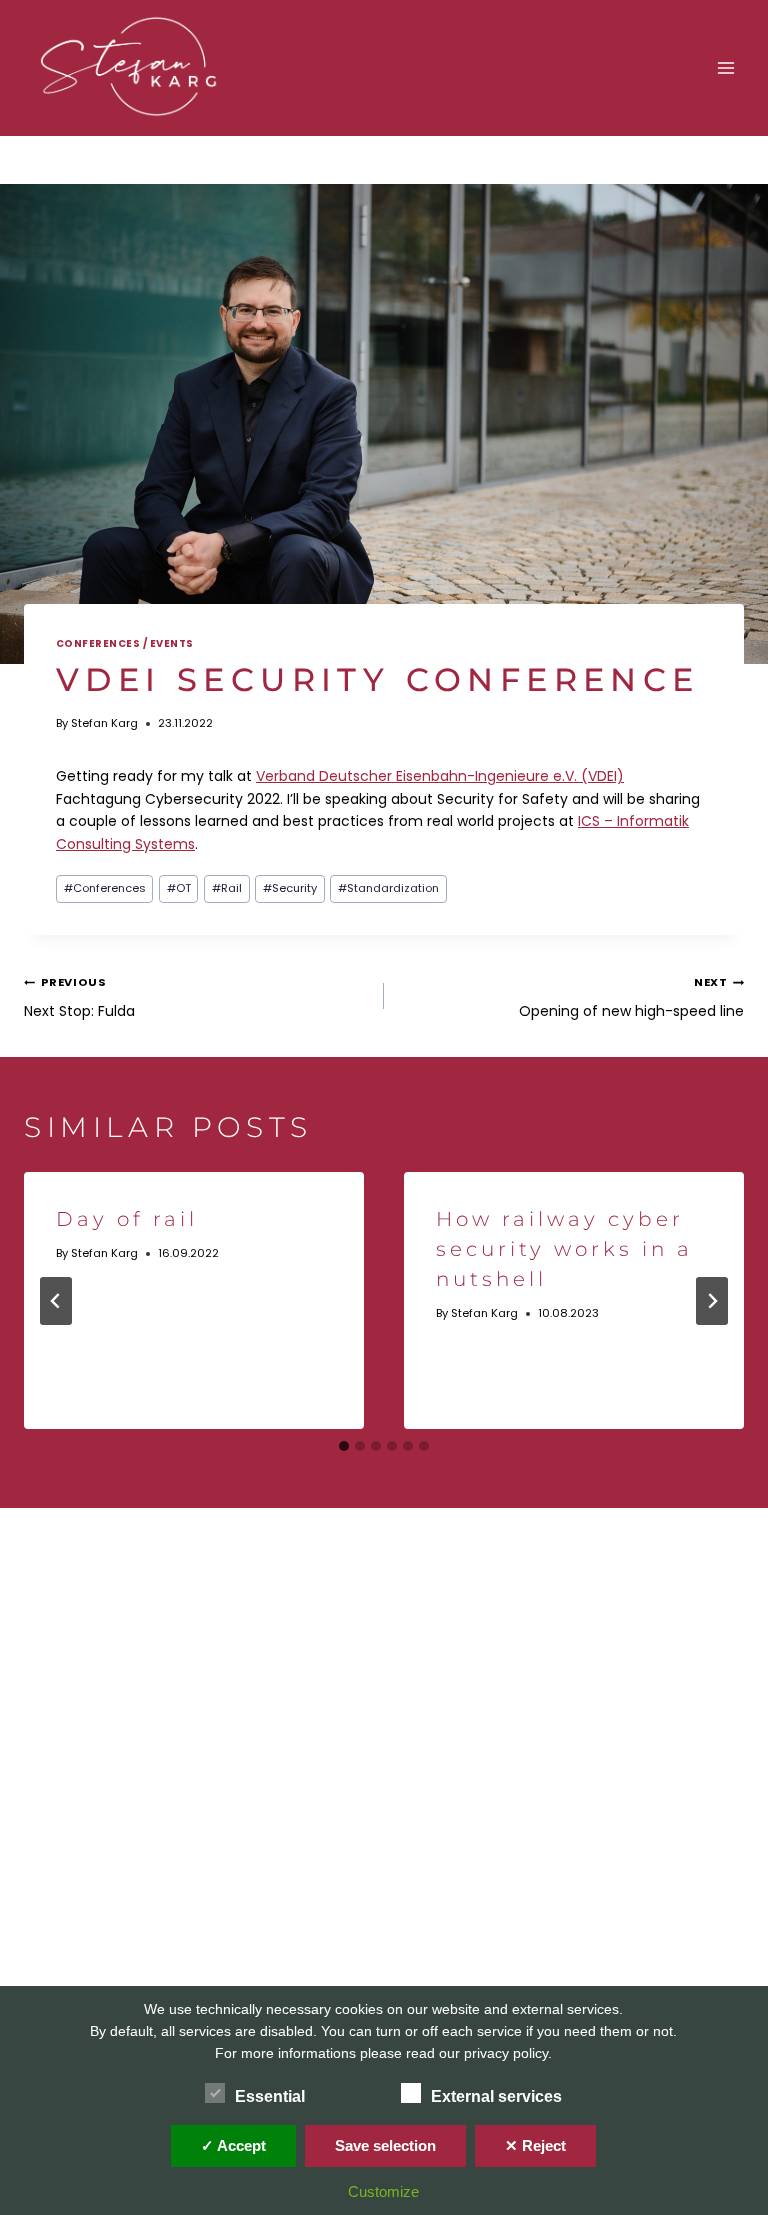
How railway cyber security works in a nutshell (564, 1249)
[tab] (344, 1446)
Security (290, 888)
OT (179, 888)
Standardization (388, 888)
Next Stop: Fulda (79, 997)
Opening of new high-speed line (631, 997)
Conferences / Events (125, 643)
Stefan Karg (104, 723)
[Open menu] (725, 67)
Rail (227, 888)
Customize (383, 2191)
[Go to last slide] (56, 1301)
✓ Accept (233, 2145)
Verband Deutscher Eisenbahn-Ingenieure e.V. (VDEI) (440, 776)
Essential (270, 2096)
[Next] (712, 1301)
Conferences (105, 888)
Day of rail (127, 1219)
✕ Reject (535, 2145)
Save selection (385, 2145)
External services (496, 2096)
